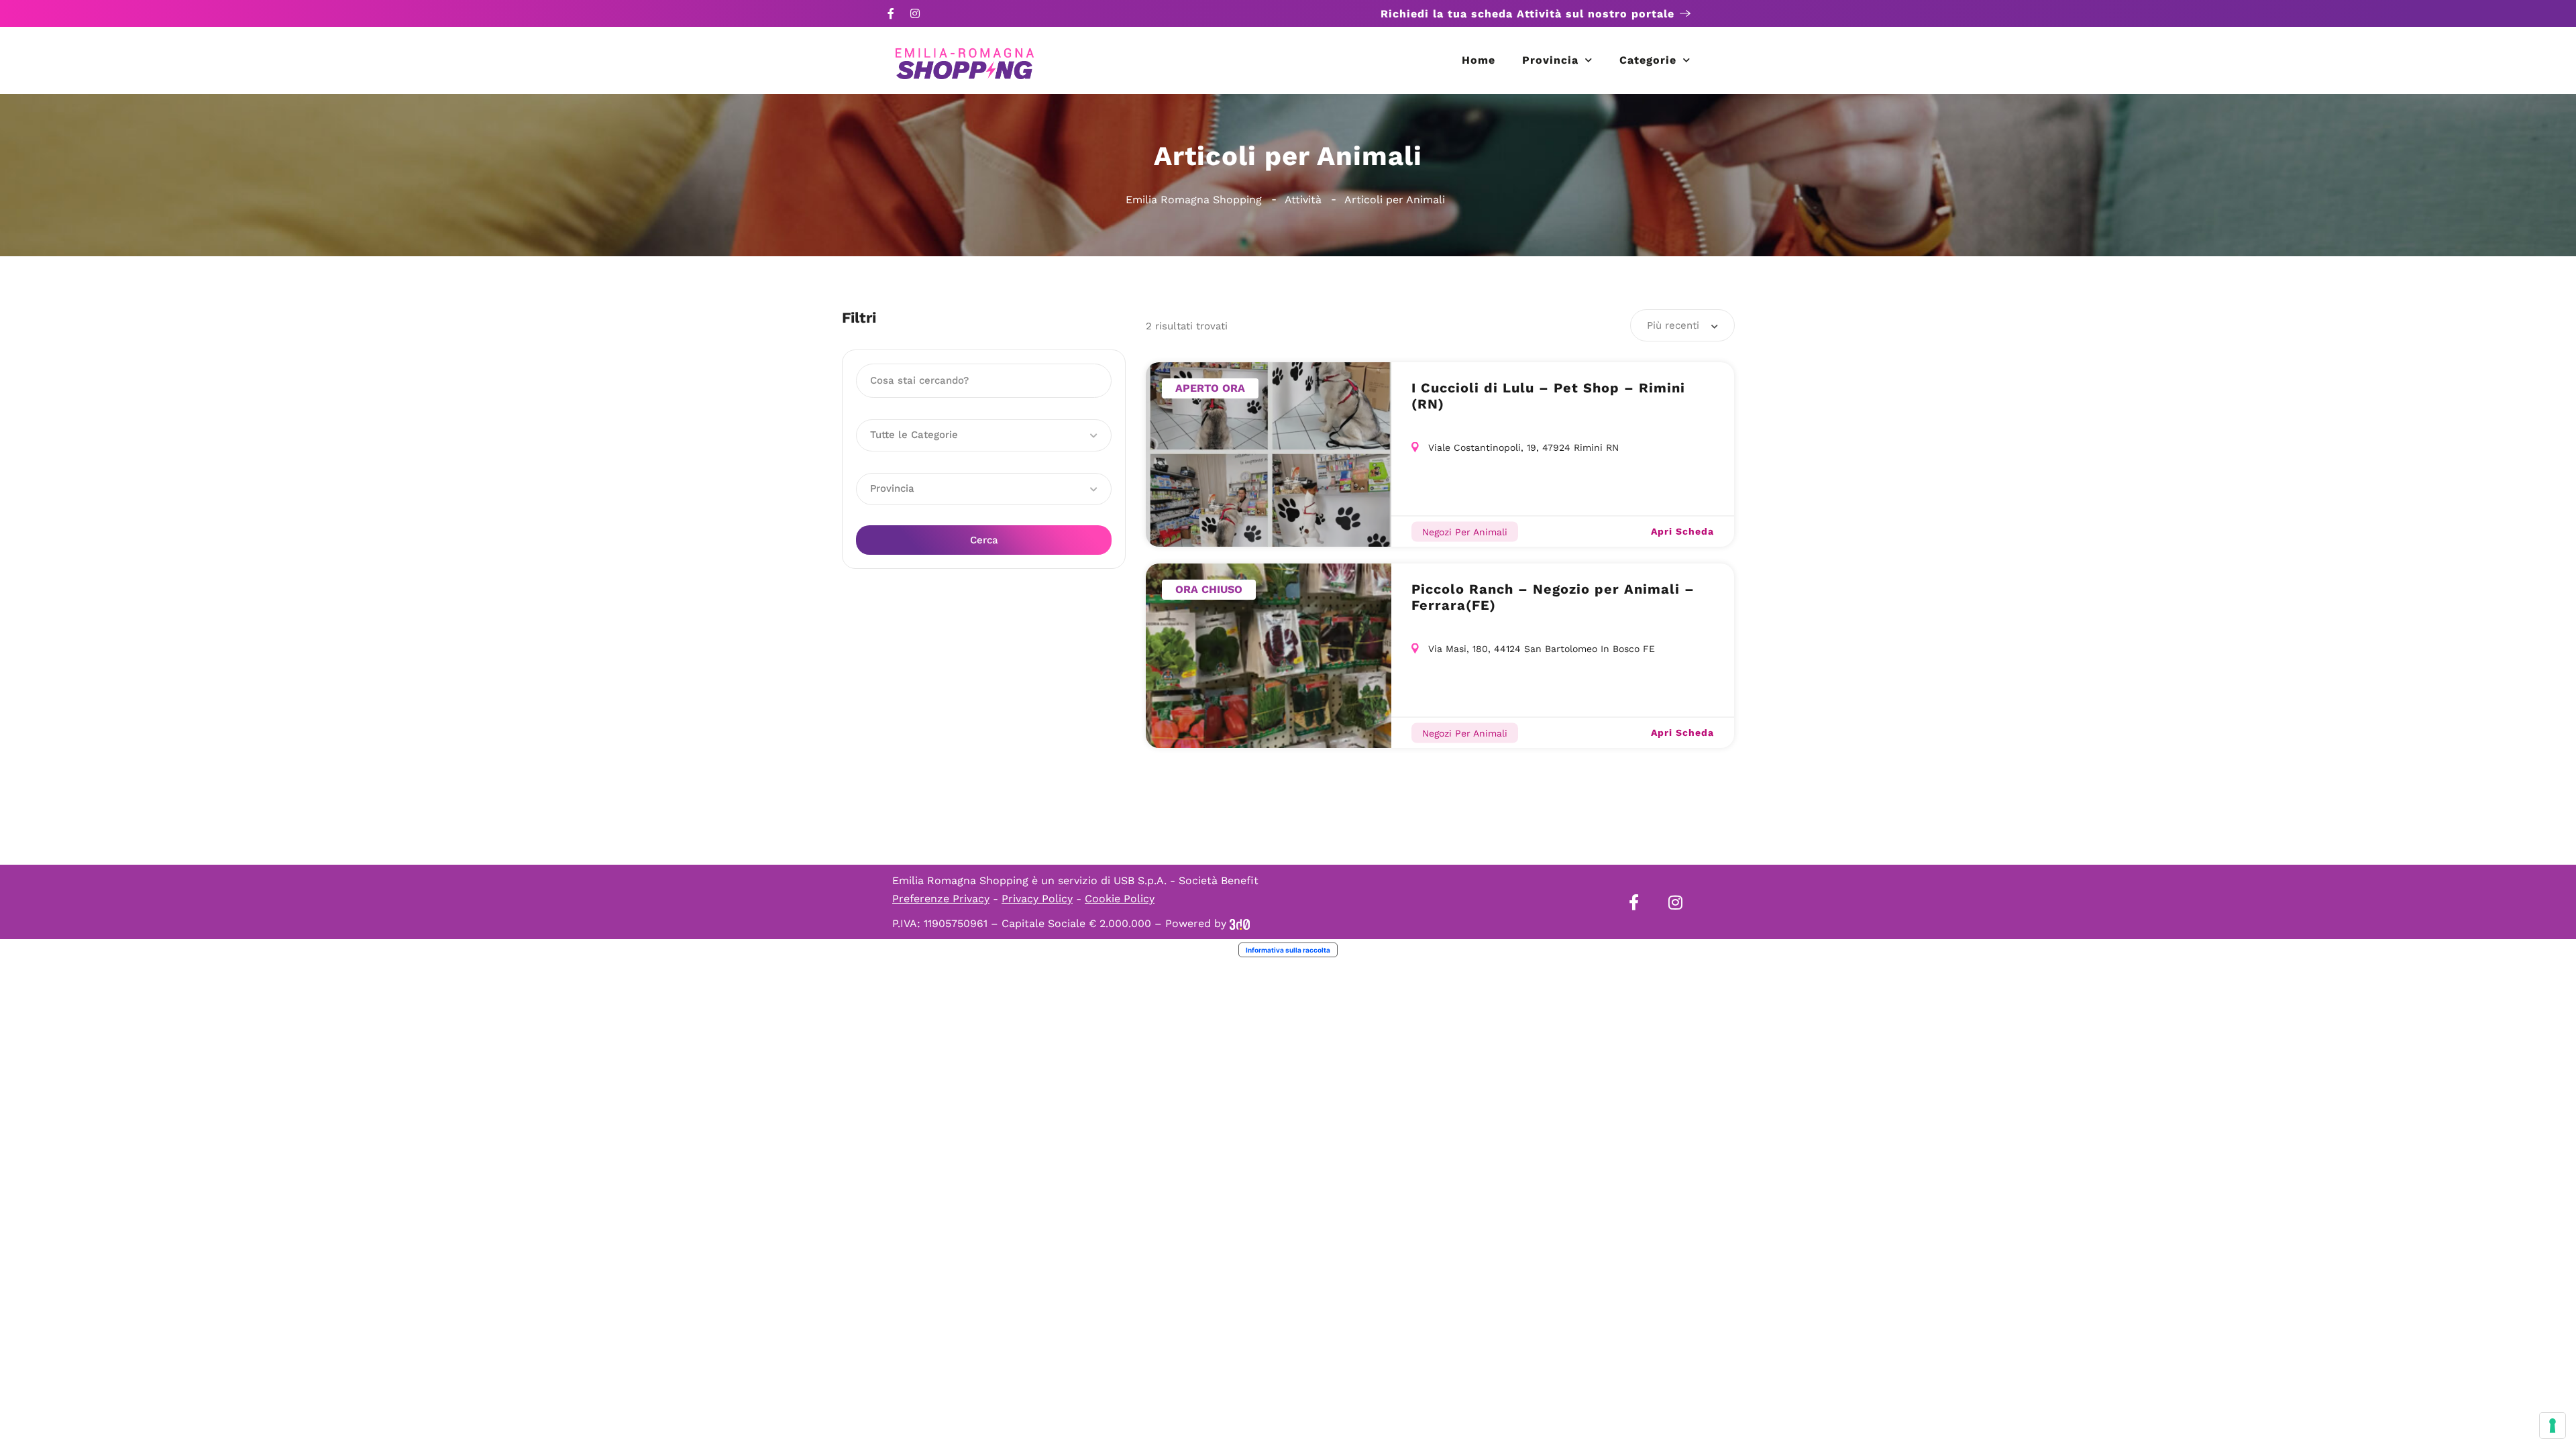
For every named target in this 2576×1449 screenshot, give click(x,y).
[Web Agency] (1240, 923)
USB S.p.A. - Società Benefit (1186, 880)
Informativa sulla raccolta (1288, 950)
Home (1479, 60)
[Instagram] (915, 13)
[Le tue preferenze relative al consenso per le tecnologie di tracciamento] (2553, 1426)
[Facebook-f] (891, 13)
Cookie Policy (1120, 899)
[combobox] (1682, 325)
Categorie (1648, 60)
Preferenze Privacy (941, 899)
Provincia (1550, 60)
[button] (984, 435)
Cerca (984, 540)
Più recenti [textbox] (1673, 325)
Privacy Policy (1037, 899)
